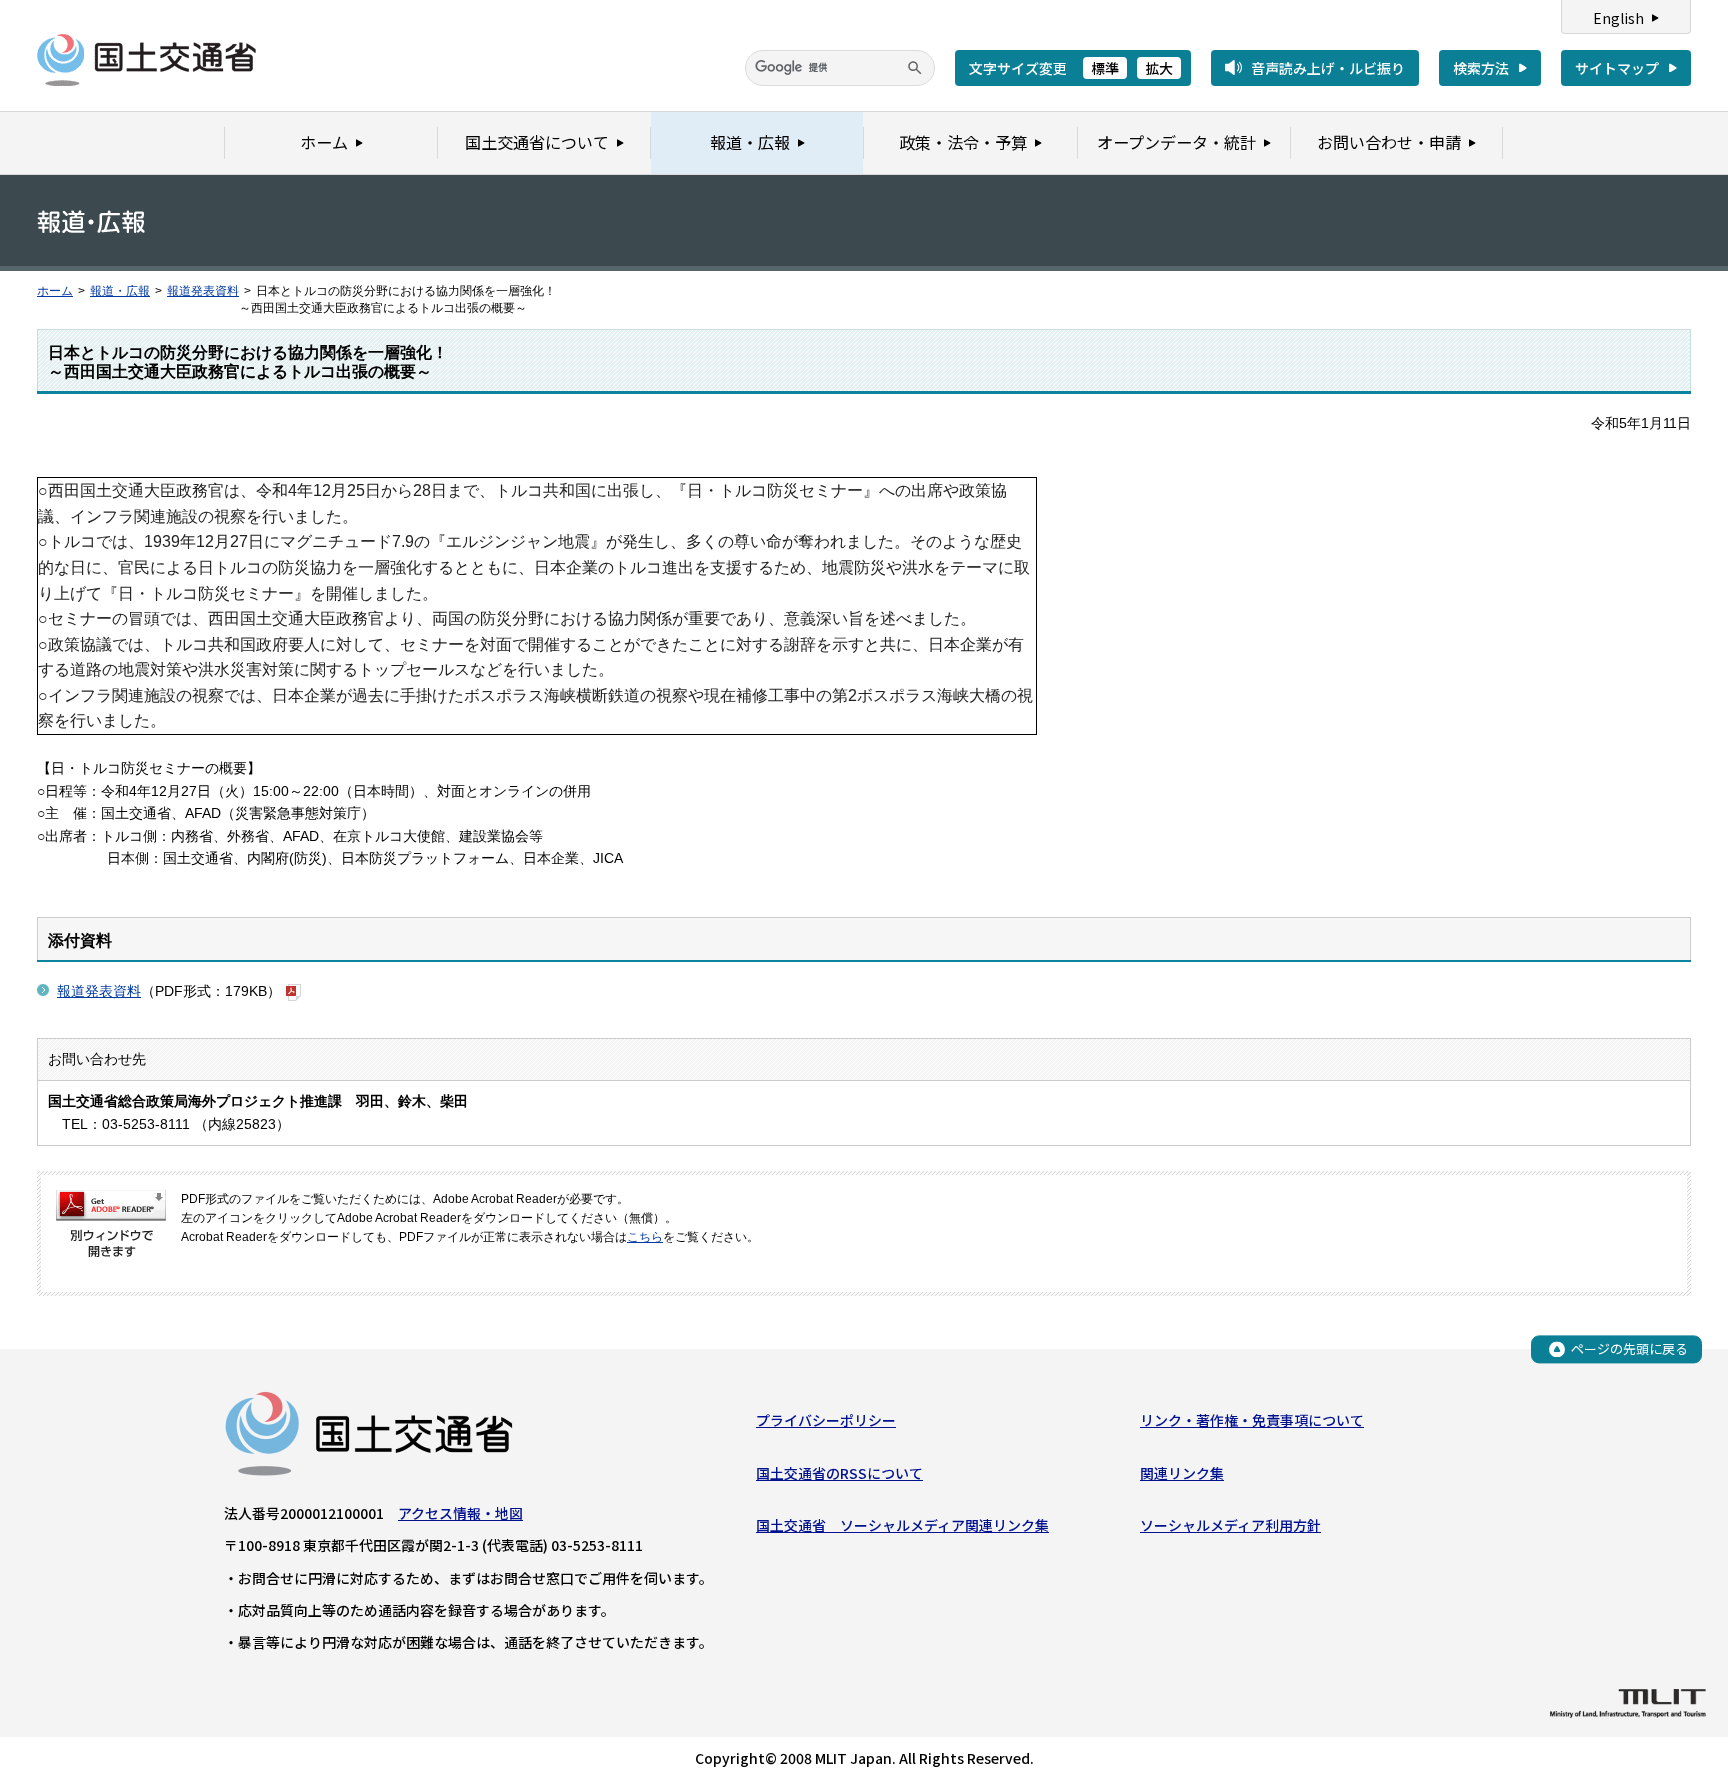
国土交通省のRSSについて (839, 1473)
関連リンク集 (1182, 1473)
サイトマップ (1617, 68)
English (1618, 18)
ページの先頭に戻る (1629, 1348)
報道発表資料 (203, 291)
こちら (645, 1237)
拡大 (1159, 68)
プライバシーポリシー (826, 1420)
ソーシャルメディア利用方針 (1230, 1525)
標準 (1105, 68)
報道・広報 (120, 291)
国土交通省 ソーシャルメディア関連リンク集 (902, 1525)
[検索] (915, 68)
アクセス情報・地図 (460, 1513)
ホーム (55, 291)
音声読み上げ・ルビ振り (1328, 68)
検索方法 (1481, 68)
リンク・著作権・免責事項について (1252, 1420)
